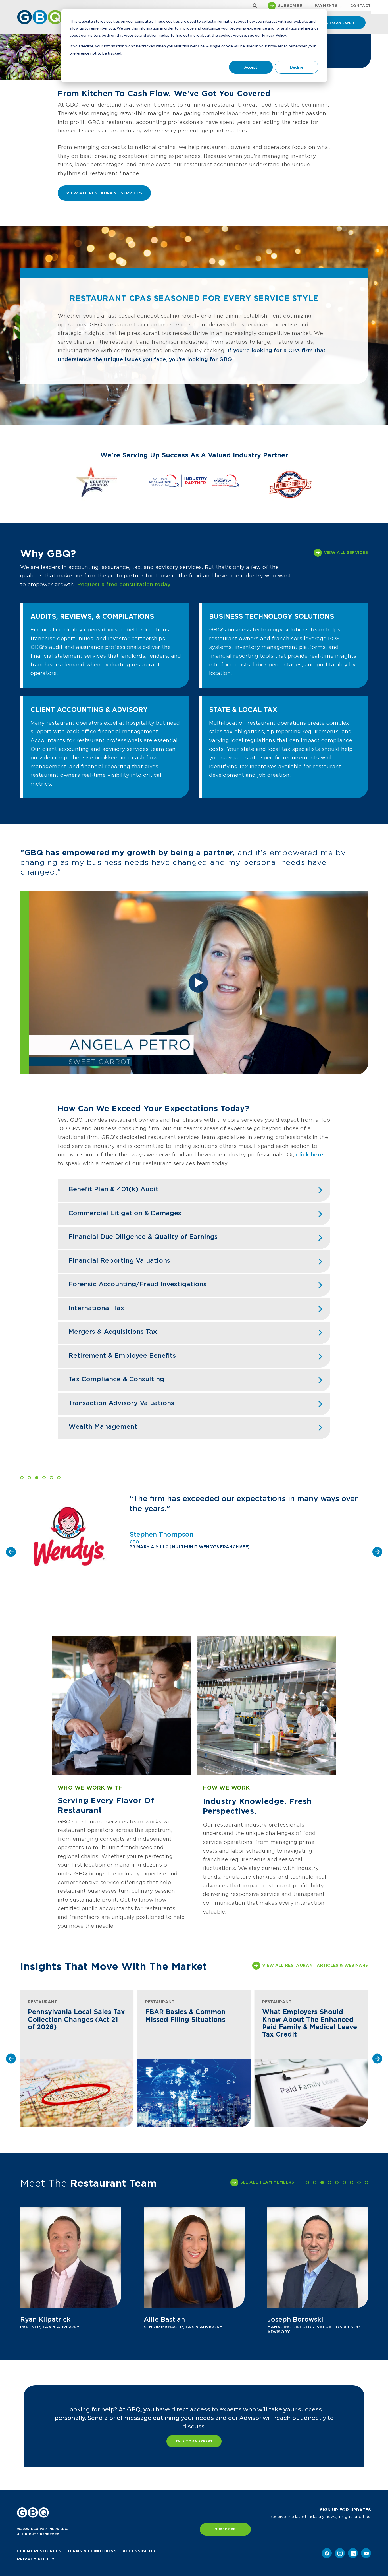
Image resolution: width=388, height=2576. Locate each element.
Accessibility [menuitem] (139, 2551)
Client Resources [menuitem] (39, 2551)
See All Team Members (267, 2182)
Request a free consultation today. (124, 584)
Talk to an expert (338, 23)
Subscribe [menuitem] (290, 6)
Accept (251, 67)
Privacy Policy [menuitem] (36, 2559)
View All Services (346, 552)
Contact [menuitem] (361, 6)
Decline (297, 67)
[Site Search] (254, 6)
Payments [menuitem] (326, 6)
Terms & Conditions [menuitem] (92, 2551)
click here (310, 1155)
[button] (22, 1478)
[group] (77, 2059)
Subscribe (225, 2529)
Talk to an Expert (194, 2441)
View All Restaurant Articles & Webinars (315, 1965)
